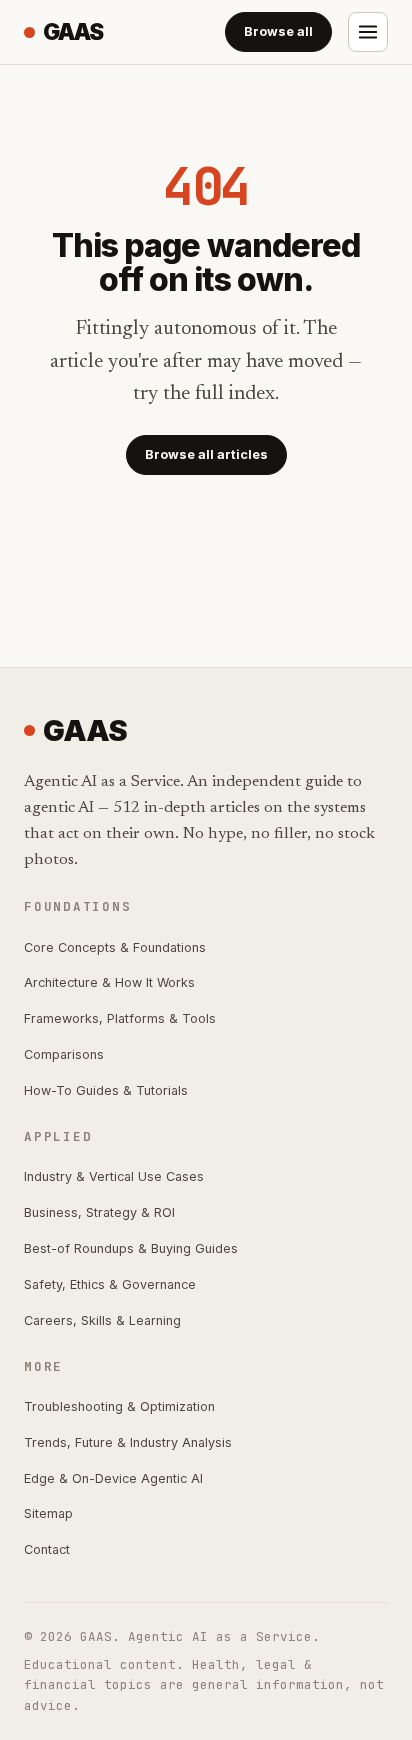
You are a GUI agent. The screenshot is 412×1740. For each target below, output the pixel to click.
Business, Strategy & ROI (99, 1212)
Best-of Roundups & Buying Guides (131, 1248)
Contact (47, 1549)
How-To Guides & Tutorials (106, 1090)
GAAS (73, 31)
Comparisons (64, 1054)
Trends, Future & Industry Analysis (128, 1442)
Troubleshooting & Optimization (119, 1406)
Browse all (278, 31)
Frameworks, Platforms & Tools (120, 1018)
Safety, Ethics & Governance (110, 1284)
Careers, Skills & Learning (102, 1320)
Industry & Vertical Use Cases (114, 1176)
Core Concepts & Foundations (115, 947)
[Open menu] (368, 32)
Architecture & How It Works (109, 982)
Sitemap (48, 1513)
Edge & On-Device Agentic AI (113, 1478)
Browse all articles (206, 454)
